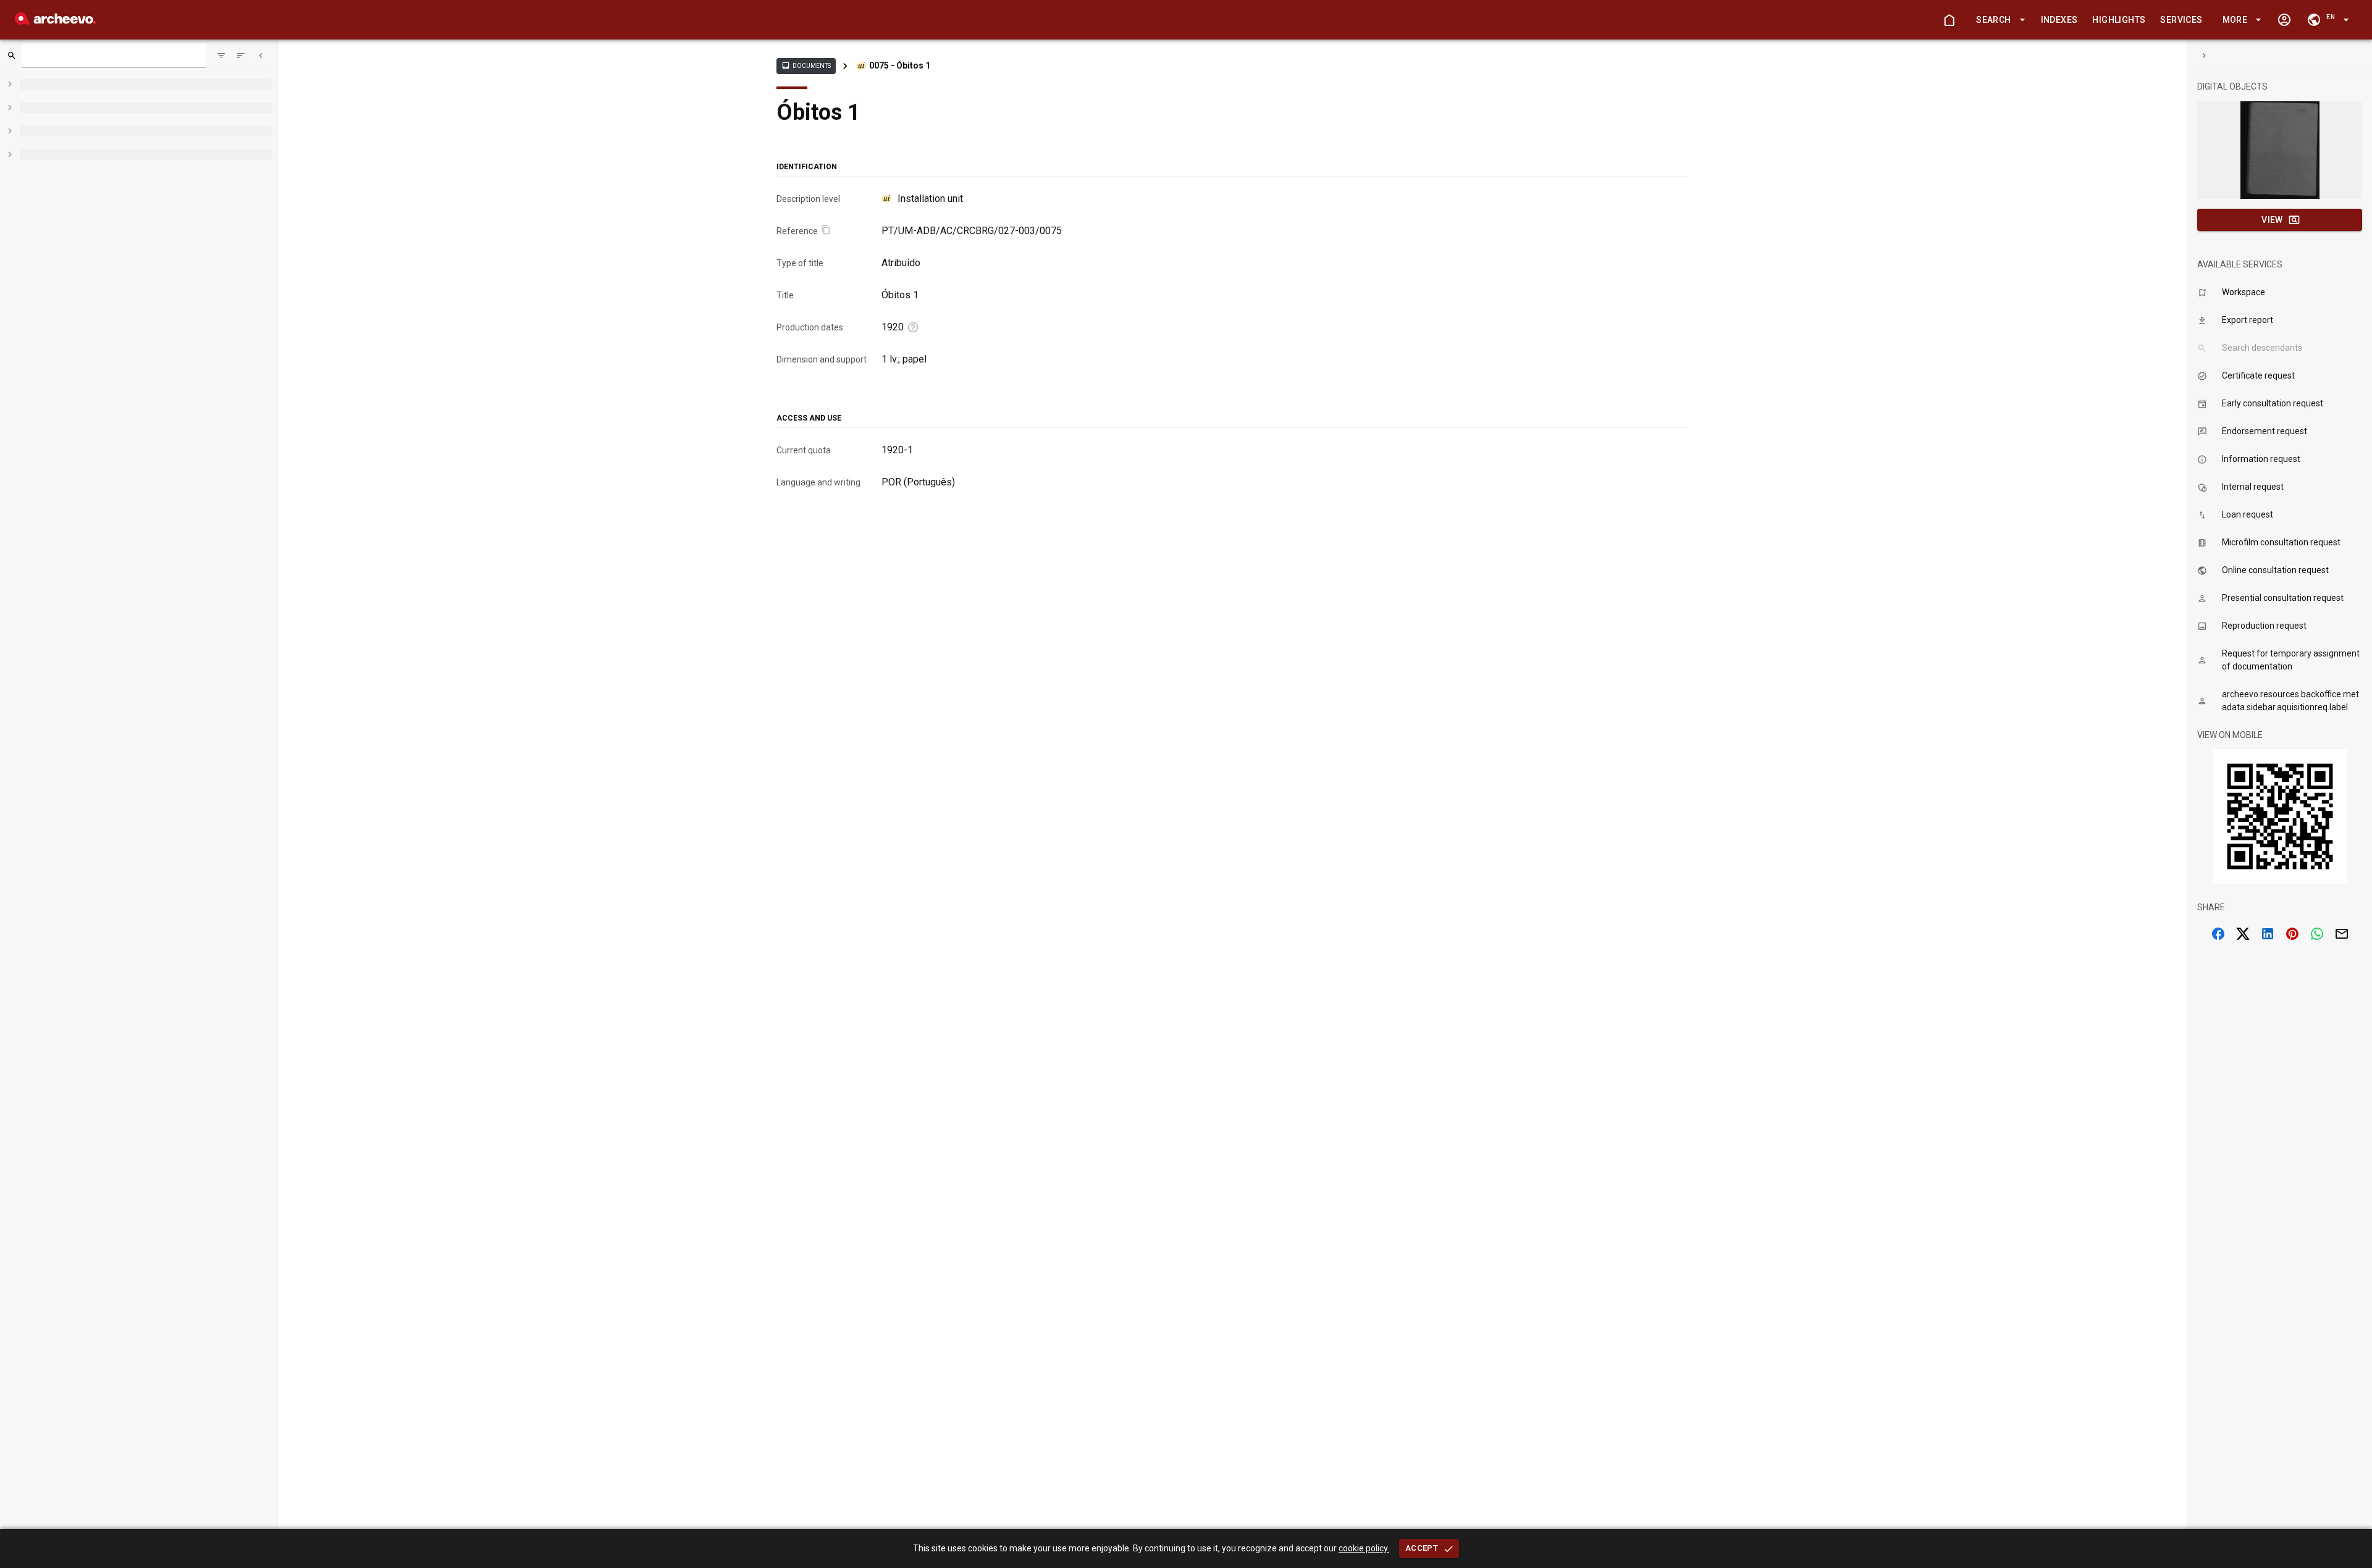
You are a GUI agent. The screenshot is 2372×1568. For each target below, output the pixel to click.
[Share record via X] (2243, 934)
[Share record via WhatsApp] (2317, 934)
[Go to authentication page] (2284, 20)
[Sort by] (221, 56)
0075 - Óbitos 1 (900, 65)
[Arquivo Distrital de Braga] (55, 21)
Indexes (2059, 20)
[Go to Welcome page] (1949, 20)
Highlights (2119, 20)
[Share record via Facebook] (2218, 934)
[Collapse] (261, 56)
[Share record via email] (2342, 934)
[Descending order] (241, 56)
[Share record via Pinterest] (2292, 934)
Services (2181, 20)
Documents (806, 65)
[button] (1998, 20)
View (2272, 220)
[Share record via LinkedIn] (2268, 934)
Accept (1422, 1548)
